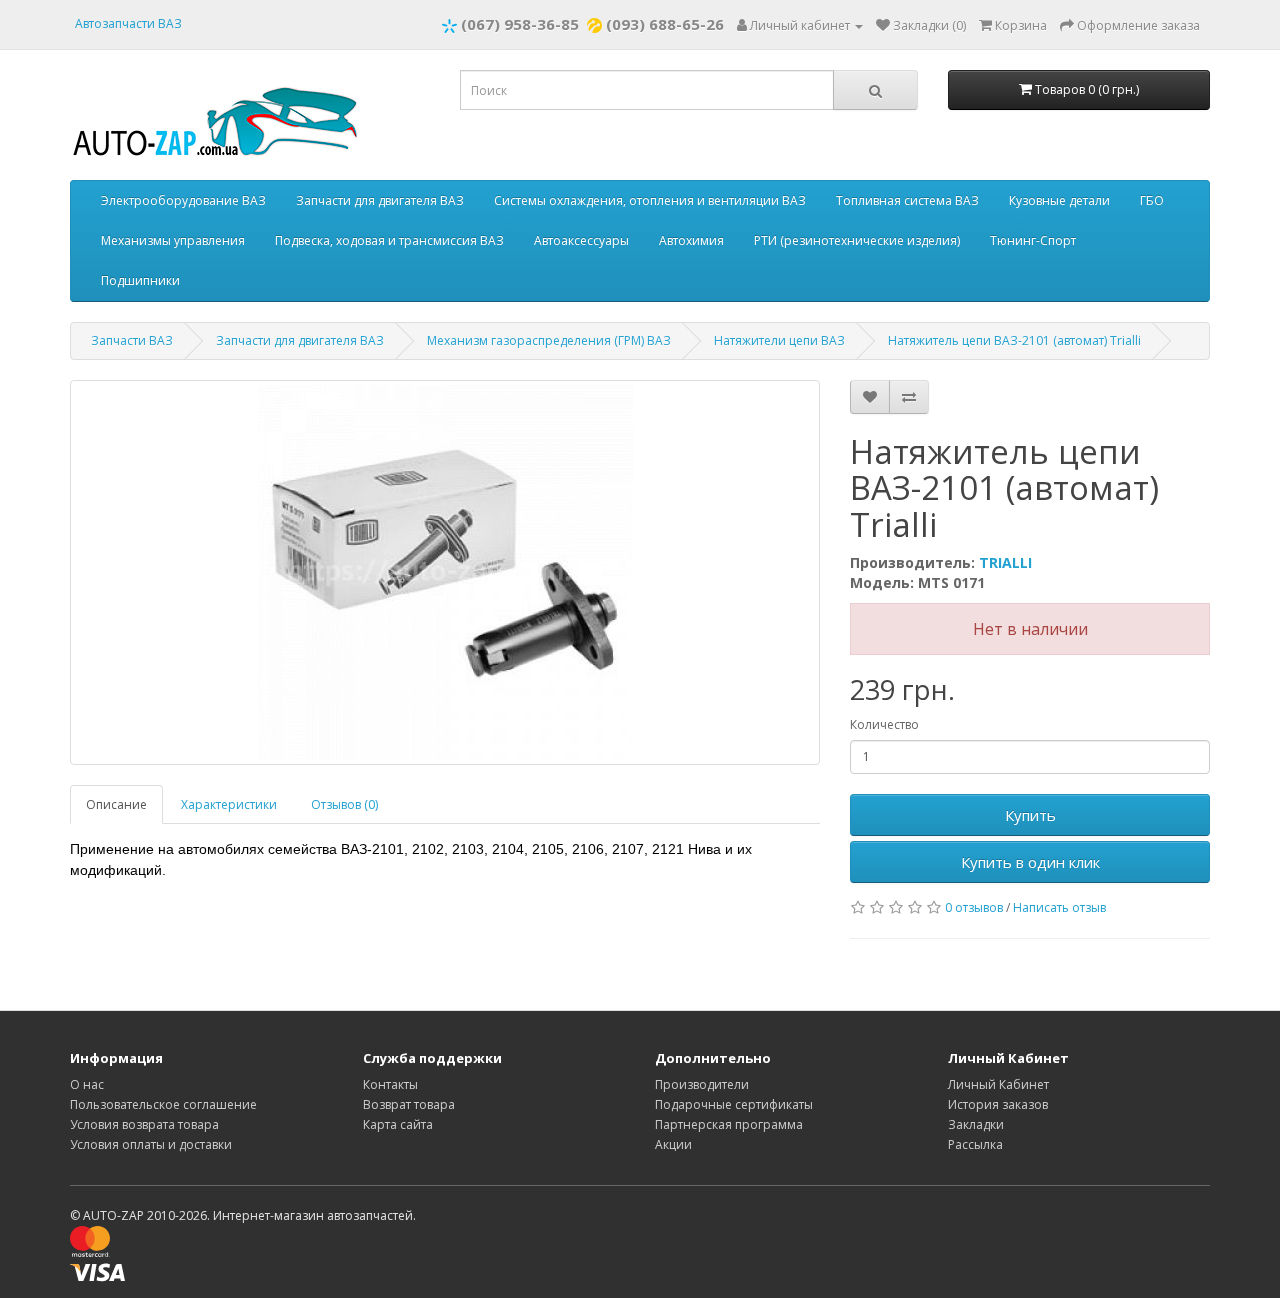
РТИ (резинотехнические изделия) (857, 240)
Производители (702, 1084)
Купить (1030, 815)
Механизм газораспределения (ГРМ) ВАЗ (549, 340)
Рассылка (975, 1144)
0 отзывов (974, 907)
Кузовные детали (1059, 200)
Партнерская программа (729, 1124)
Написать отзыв (1059, 907)
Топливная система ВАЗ (907, 200)
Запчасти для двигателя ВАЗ (380, 200)
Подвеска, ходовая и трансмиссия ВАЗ (389, 240)
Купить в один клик (1030, 862)
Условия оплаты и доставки (151, 1144)
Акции (673, 1144)
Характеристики (229, 804)
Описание (116, 804)
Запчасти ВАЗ (132, 340)
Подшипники (140, 280)
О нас (87, 1084)
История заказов (998, 1104)
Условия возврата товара (144, 1124)
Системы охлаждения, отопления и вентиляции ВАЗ (650, 200)
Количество (884, 724)
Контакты (390, 1084)
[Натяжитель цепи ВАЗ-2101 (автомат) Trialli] (445, 572)
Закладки (976, 1124)
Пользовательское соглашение (163, 1104)
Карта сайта (398, 1124)
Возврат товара (409, 1104)
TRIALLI (1005, 562)
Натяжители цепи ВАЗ (779, 340)
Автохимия (691, 240)
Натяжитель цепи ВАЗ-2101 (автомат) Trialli (1014, 340)
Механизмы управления (173, 240)
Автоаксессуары (581, 240)
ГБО (1152, 200)
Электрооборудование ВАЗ (183, 200)
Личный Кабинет (998, 1084)
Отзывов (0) (344, 804)
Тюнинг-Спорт (1033, 240)
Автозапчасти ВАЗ (128, 23)
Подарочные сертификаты (734, 1104)
